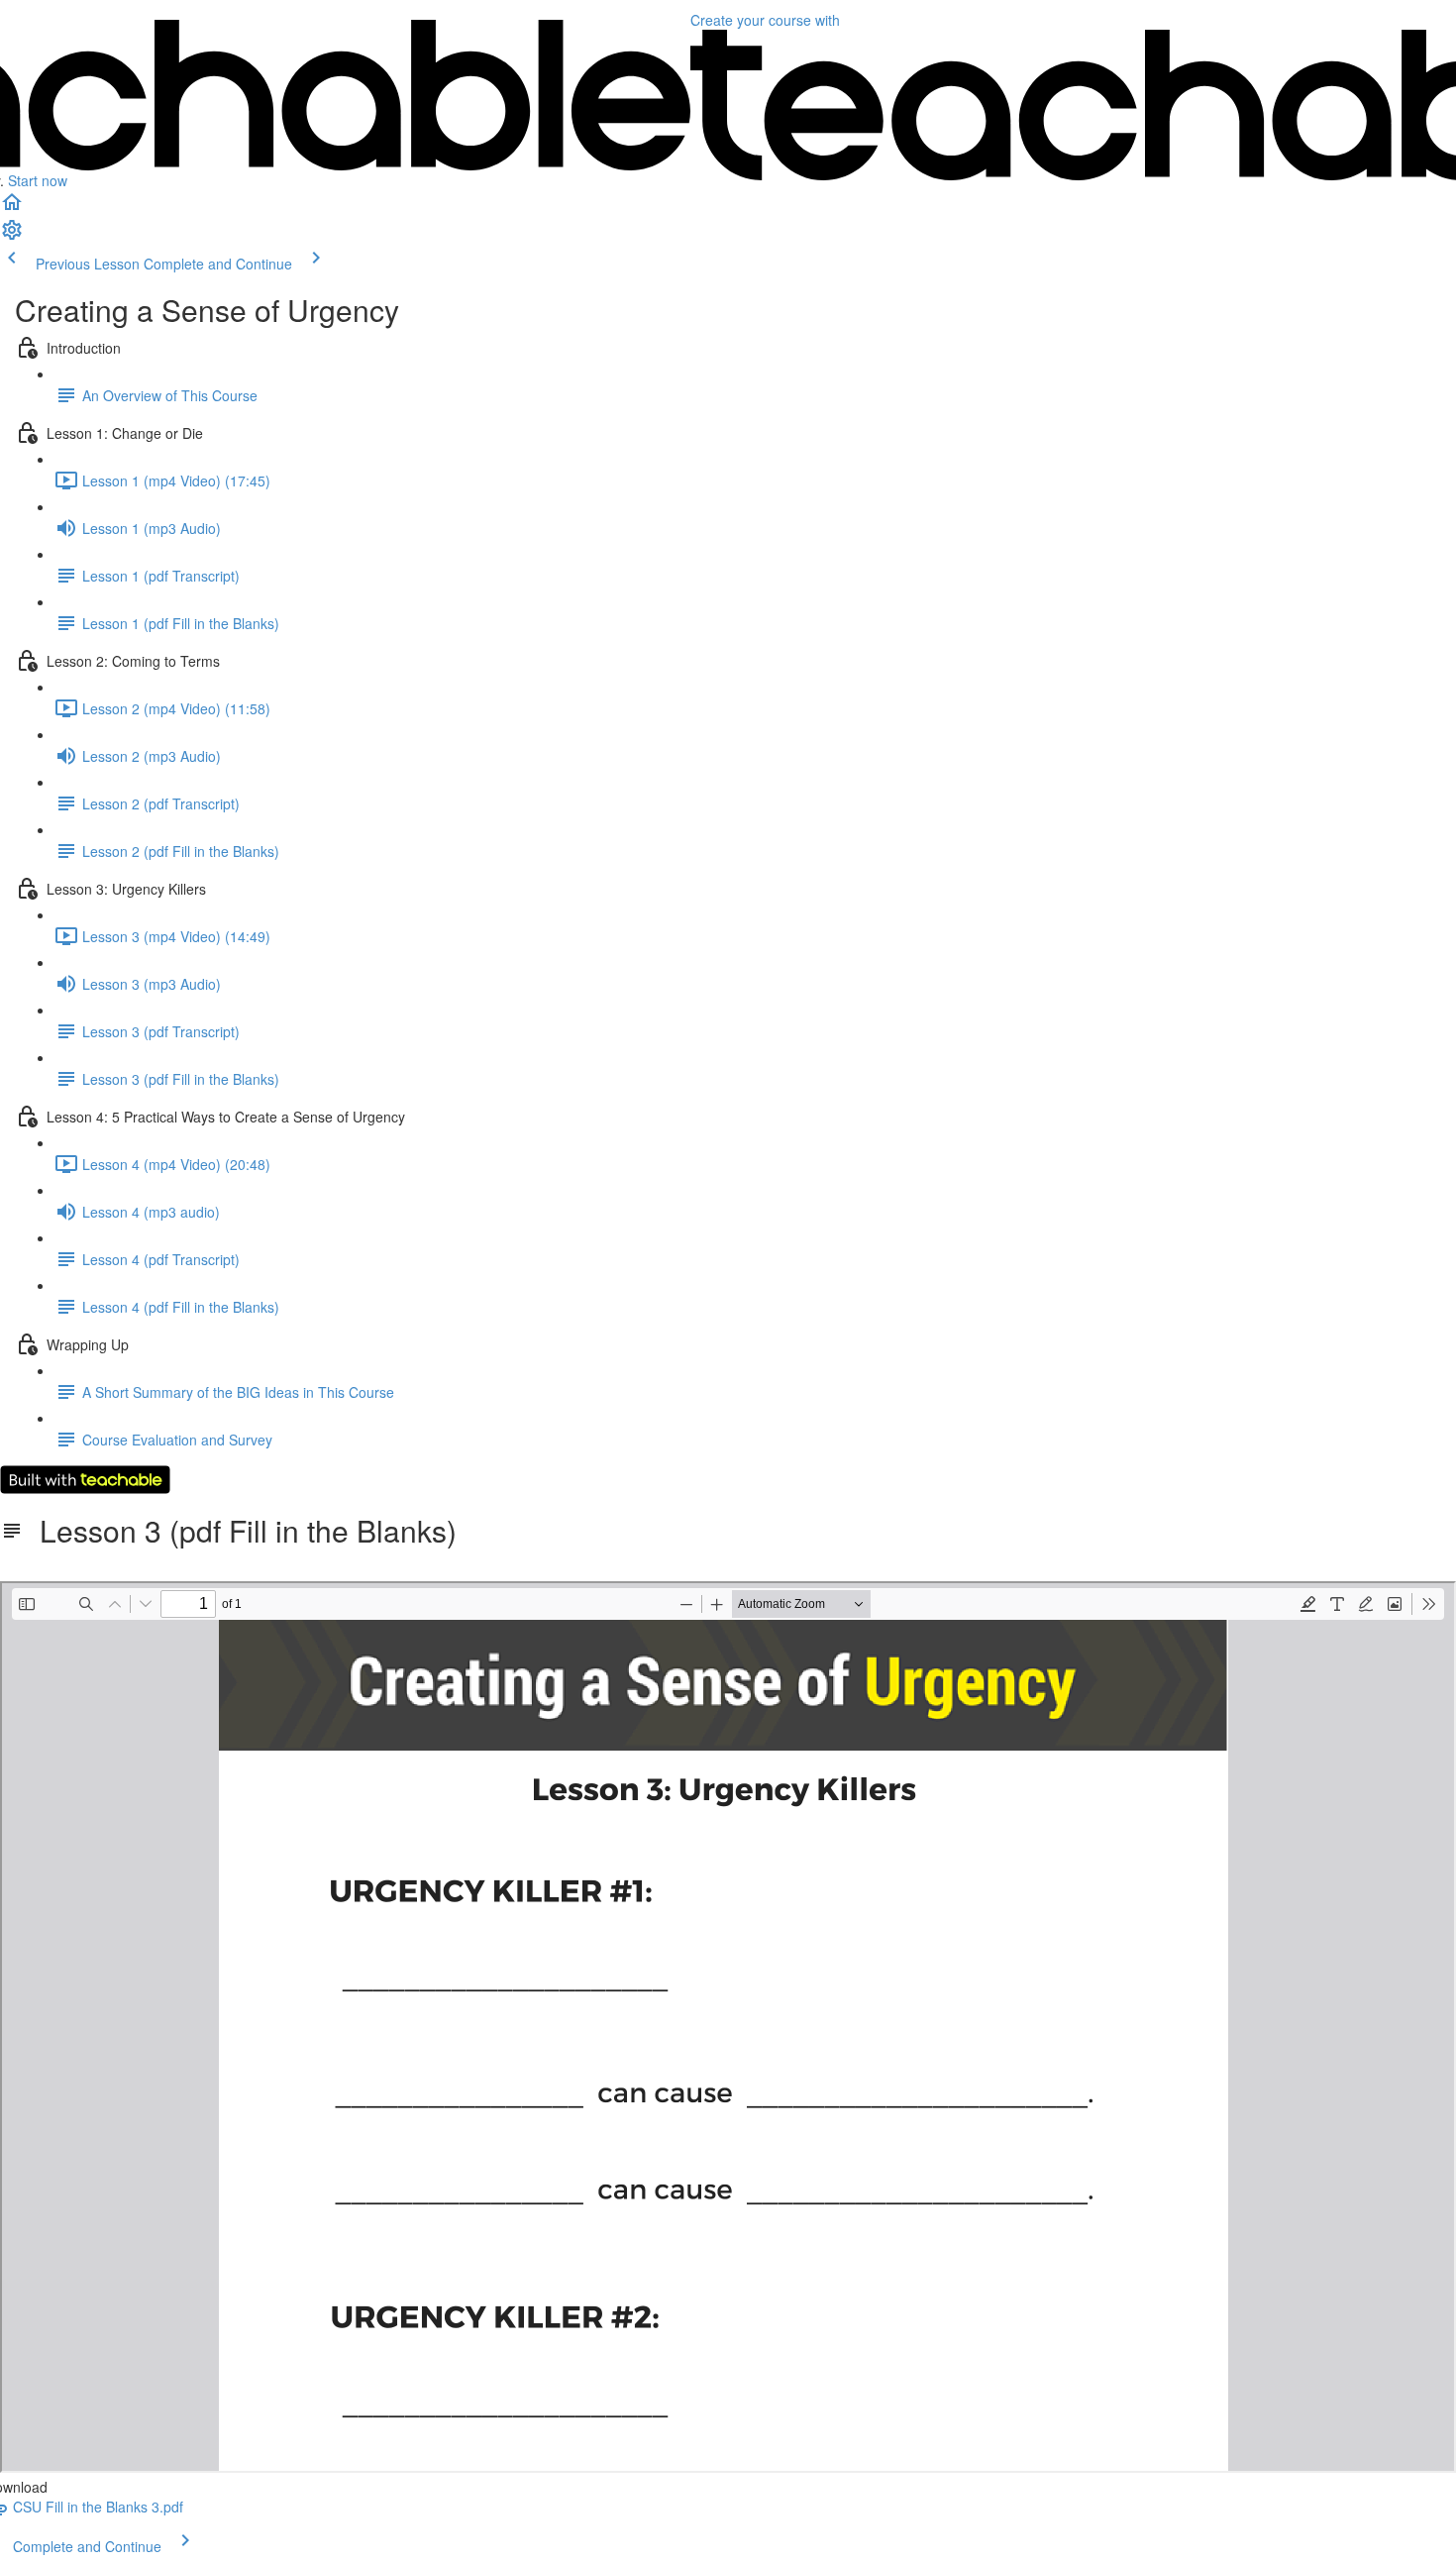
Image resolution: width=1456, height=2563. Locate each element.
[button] (12, 208)
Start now (38, 180)
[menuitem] (12, 236)
